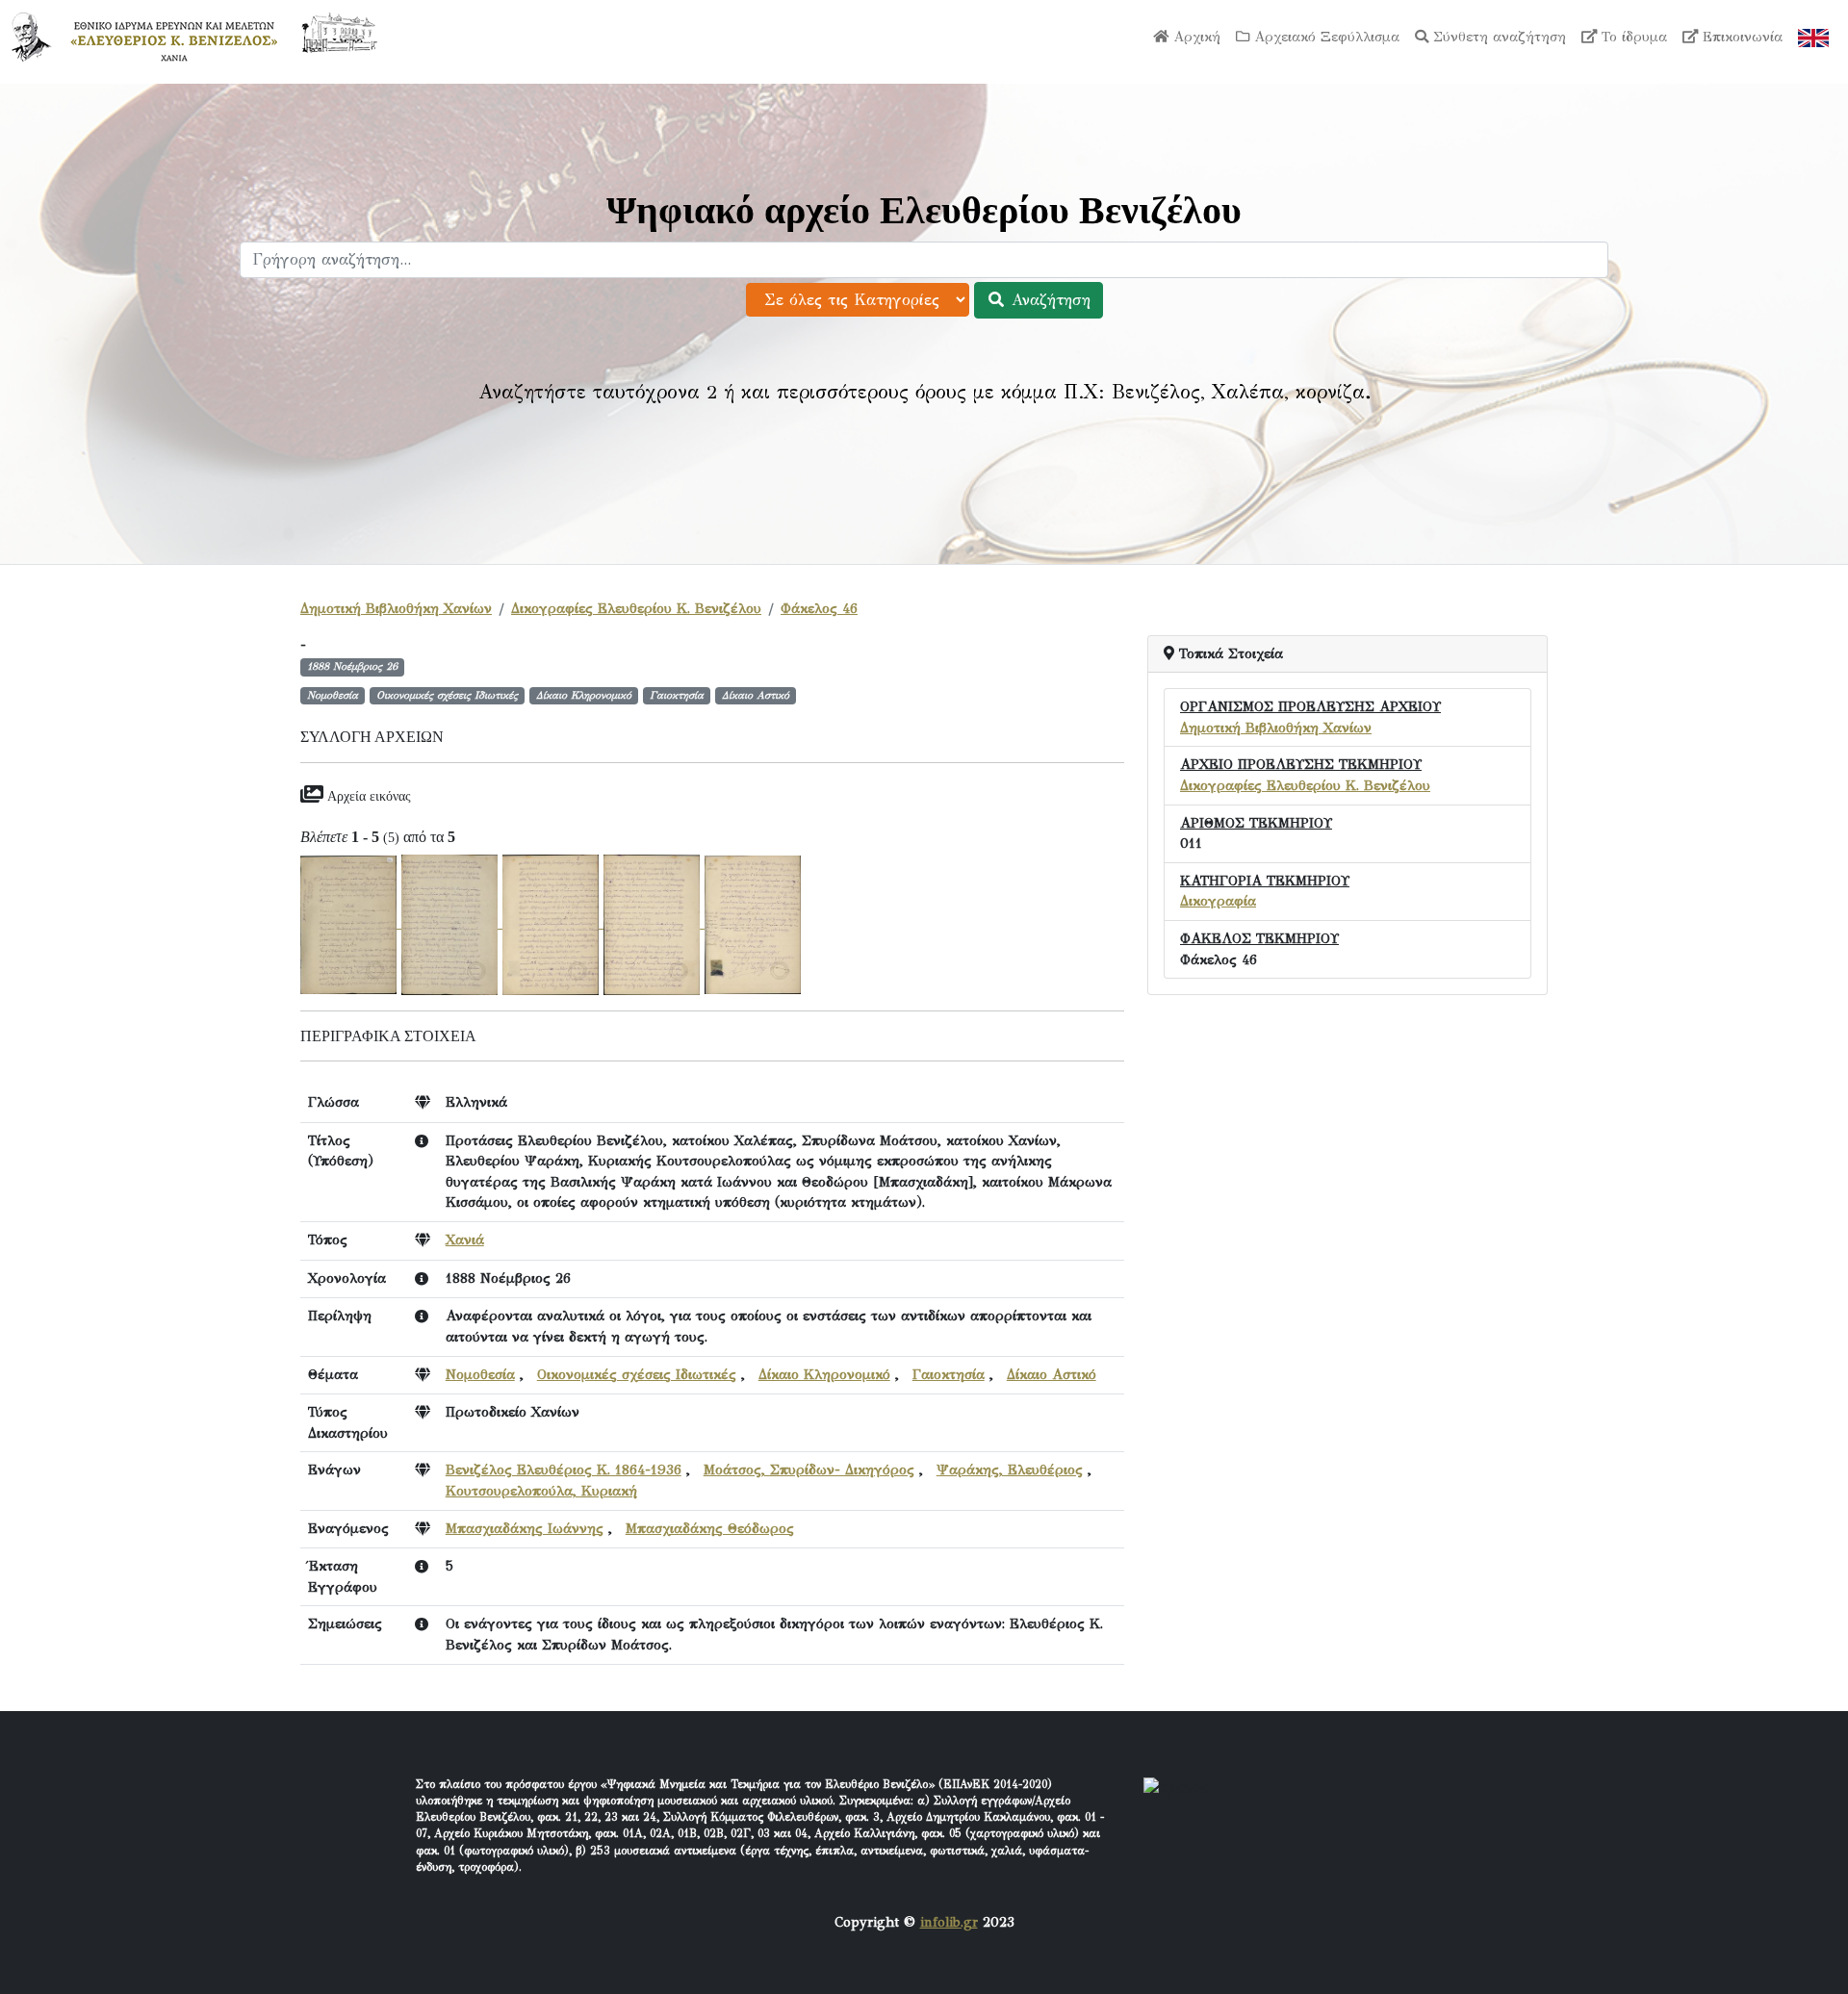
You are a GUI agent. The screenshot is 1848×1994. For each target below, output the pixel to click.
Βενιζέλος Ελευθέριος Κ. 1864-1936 (564, 1470)
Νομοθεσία (480, 1374)
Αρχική (1194, 37)
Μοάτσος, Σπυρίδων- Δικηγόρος (809, 1470)
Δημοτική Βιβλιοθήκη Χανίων (396, 608)
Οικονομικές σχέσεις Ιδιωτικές (637, 1374)
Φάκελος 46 (819, 608)
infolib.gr (949, 1922)
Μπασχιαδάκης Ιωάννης (525, 1528)
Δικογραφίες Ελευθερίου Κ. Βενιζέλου (636, 608)
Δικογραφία (1218, 901)
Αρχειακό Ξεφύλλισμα (1324, 37)
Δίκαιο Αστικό (1052, 1374)
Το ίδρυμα (1632, 37)
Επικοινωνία (1740, 37)
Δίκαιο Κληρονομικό (824, 1374)
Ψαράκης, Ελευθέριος (1010, 1470)
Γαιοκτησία (949, 1374)
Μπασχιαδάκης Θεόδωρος (710, 1528)
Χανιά (465, 1240)
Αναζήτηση (1048, 300)
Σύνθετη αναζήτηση (1497, 37)
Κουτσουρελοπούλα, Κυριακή (541, 1491)
